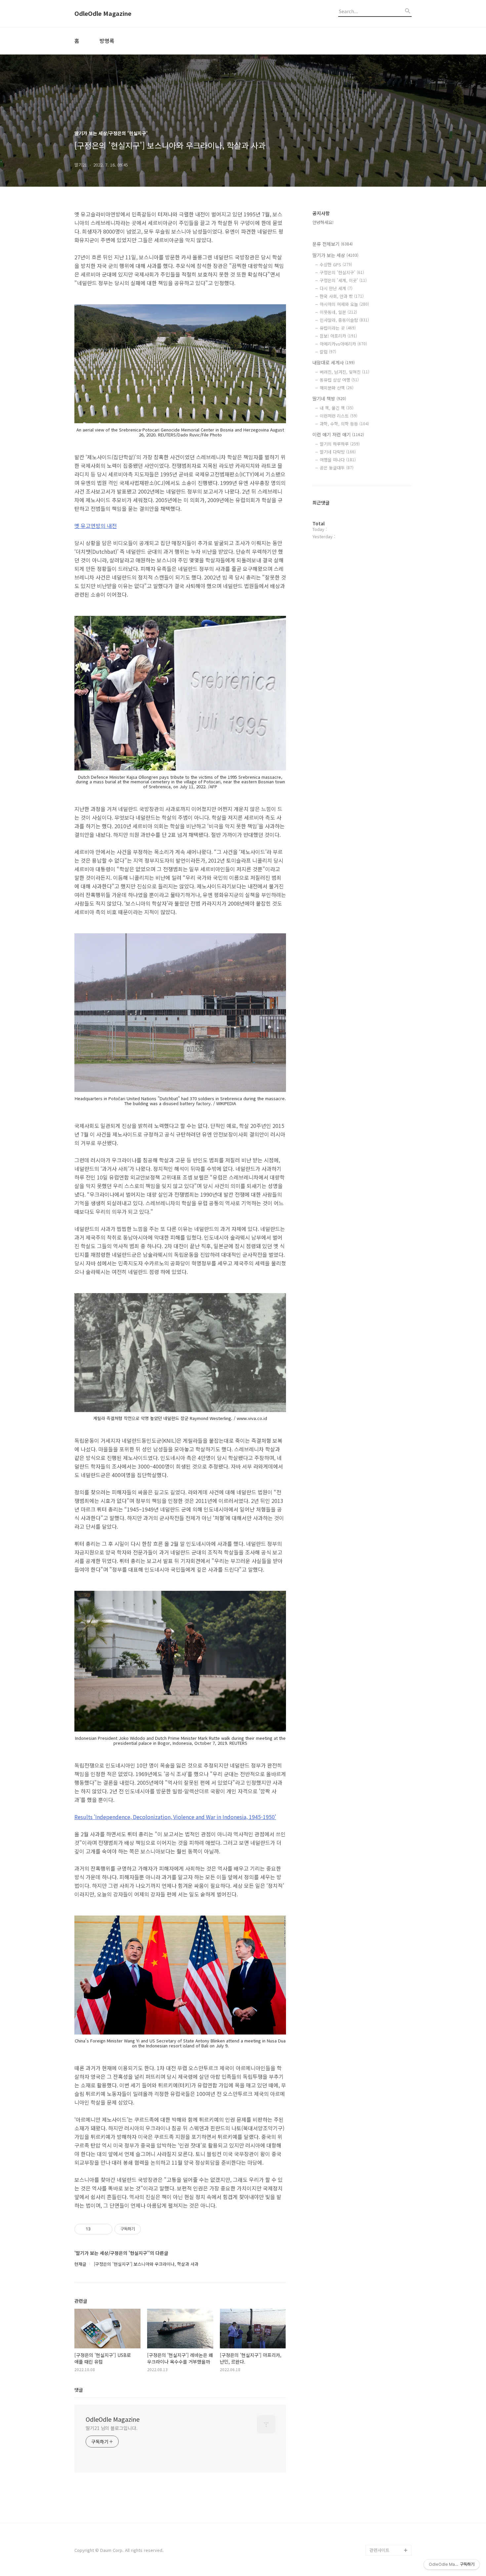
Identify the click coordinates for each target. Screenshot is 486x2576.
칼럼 (328, 352)
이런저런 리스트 (339, 416)
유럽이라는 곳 (338, 328)
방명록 (107, 41)
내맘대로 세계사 (334, 362)
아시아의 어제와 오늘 (344, 304)
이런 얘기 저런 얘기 (338, 434)
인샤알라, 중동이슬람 (344, 320)
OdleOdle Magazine (103, 14)
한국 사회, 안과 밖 (342, 296)
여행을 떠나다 (338, 460)
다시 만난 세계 (336, 288)
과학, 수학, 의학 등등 (344, 424)
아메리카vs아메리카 (343, 344)
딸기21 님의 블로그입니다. (112, 2428)
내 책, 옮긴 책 (337, 408)
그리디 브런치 (383, 2539)
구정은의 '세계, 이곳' (343, 280)
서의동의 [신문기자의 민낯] (389, 2471)
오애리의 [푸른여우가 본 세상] (389, 2513)
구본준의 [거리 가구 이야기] (390, 2492)
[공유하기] (97, 2229)
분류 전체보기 (333, 244)
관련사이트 (380, 2550)
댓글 (79, 2390)
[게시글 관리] (105, 2229)
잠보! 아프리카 (338, 336)
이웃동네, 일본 (338, 312)
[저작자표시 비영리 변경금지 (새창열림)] (150, 2229)
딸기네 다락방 (338, 452)
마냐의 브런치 (383, 2529)
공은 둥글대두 (337, 468)
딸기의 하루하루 (340, 444)
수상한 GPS (336, 264)
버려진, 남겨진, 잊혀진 (344, 372)
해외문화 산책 (337, 388)
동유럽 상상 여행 (339, 380)
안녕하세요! (323, 222)
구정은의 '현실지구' (342, 272)
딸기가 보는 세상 (335, 255)
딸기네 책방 (329, 398)
